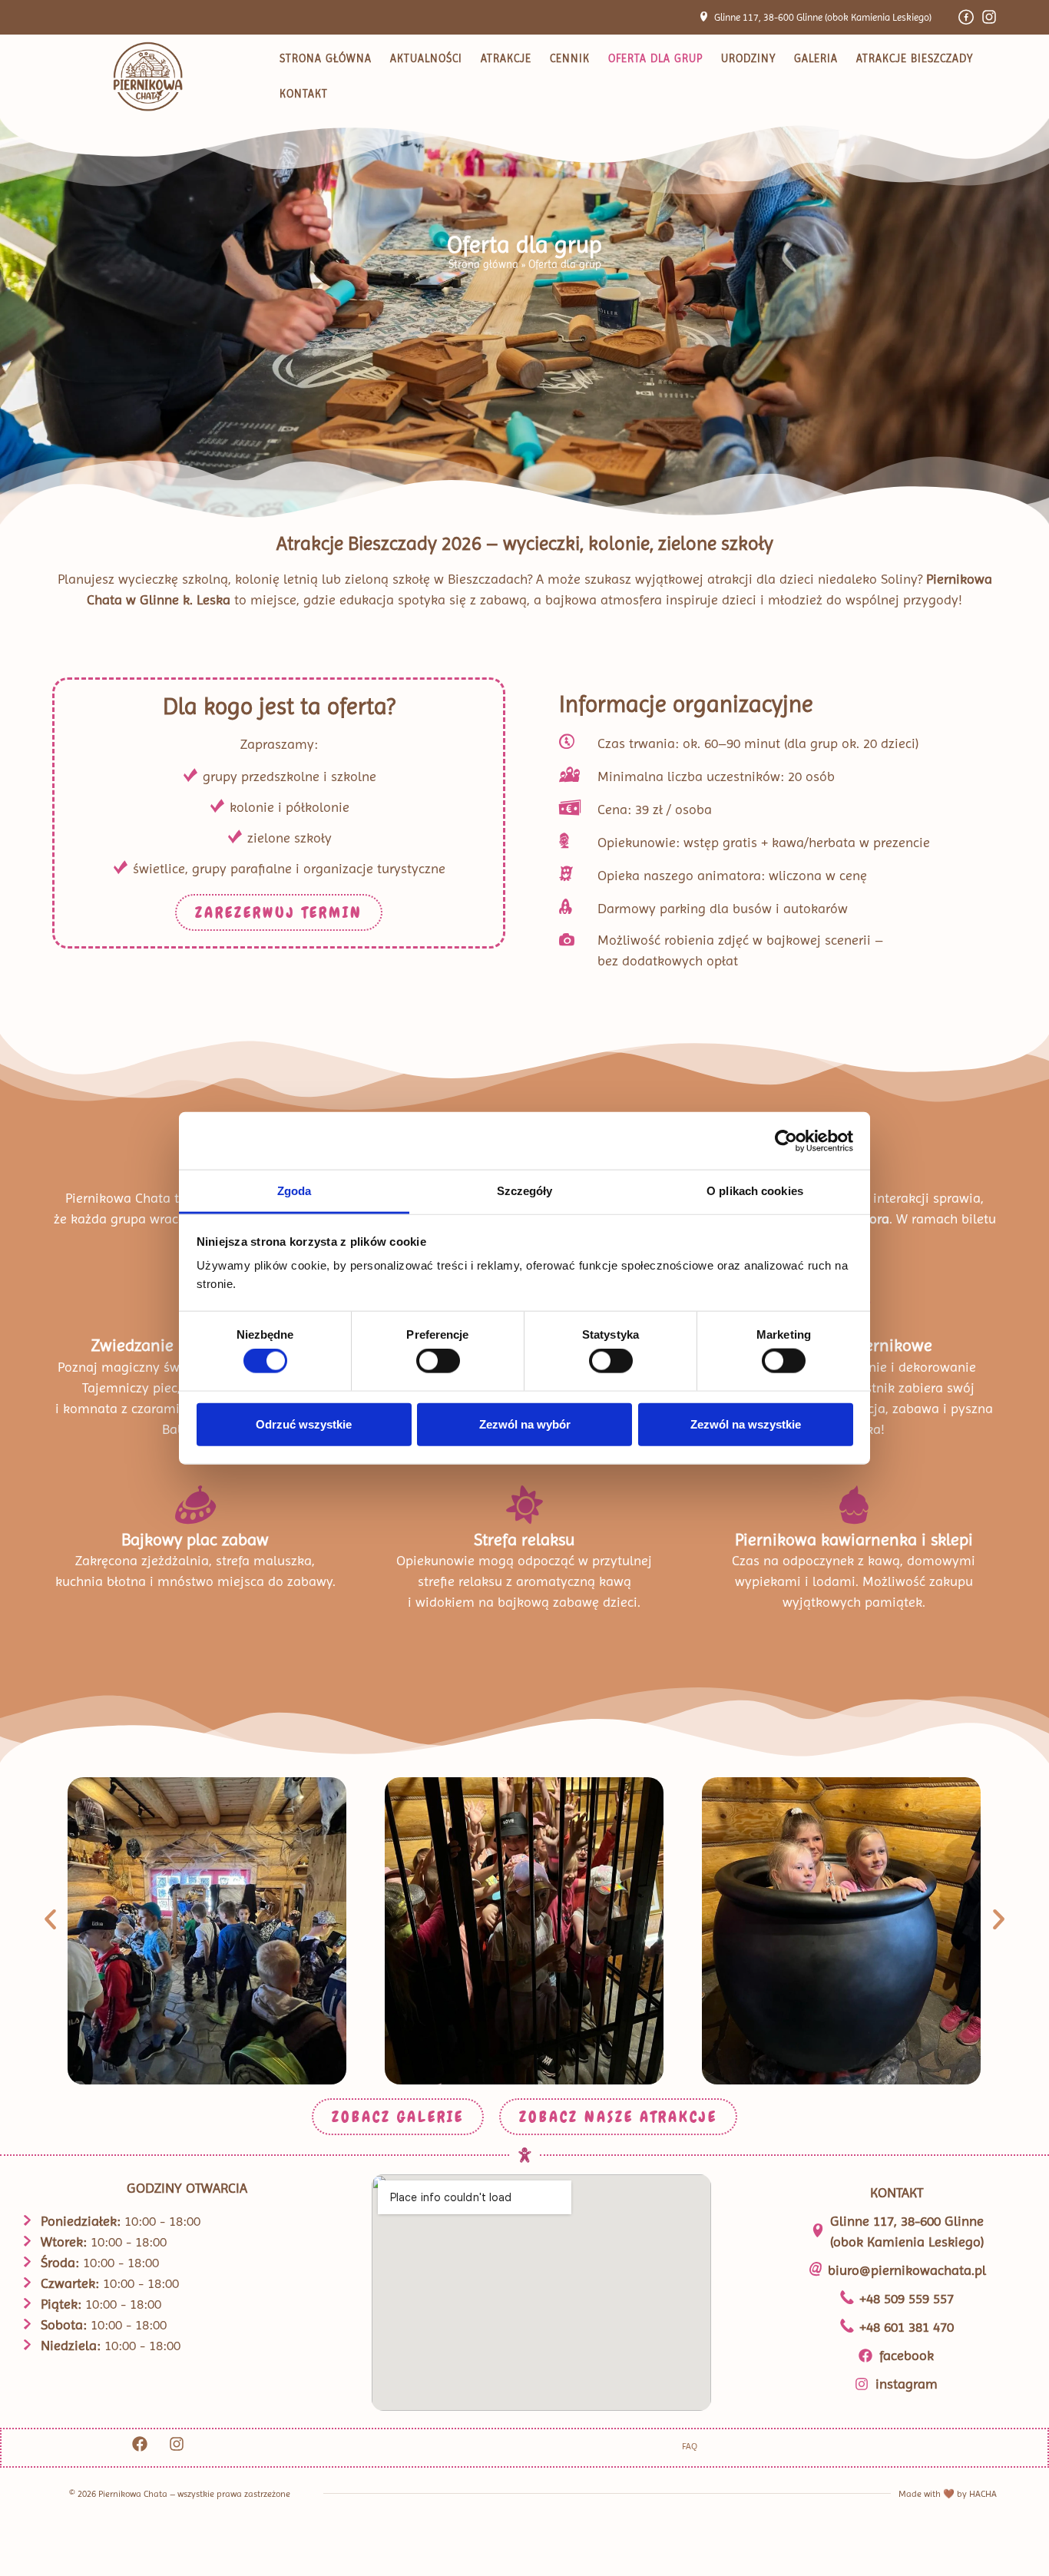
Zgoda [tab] (295, 1191)
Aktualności (426, 58)
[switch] (438, 1361)
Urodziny (748, 58)
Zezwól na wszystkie (746, 1424)
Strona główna (483, 264)
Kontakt (304, 94)
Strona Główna (326, 58)
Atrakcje (506, 58)
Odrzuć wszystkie (304, 1424)
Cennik (570, 58)
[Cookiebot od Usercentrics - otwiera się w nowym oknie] (786, 1141)
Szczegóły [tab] (525, 1191)
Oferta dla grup (655, 58)
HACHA (983, 2494)
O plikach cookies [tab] (755, 1191)
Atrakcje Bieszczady (915, 58)
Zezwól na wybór (525, 1424)
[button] (50, 1920)
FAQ (690, 2446)
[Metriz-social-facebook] (966, 17)
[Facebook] (140, 2444)
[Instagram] (989, 17)
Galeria (816, 58)
